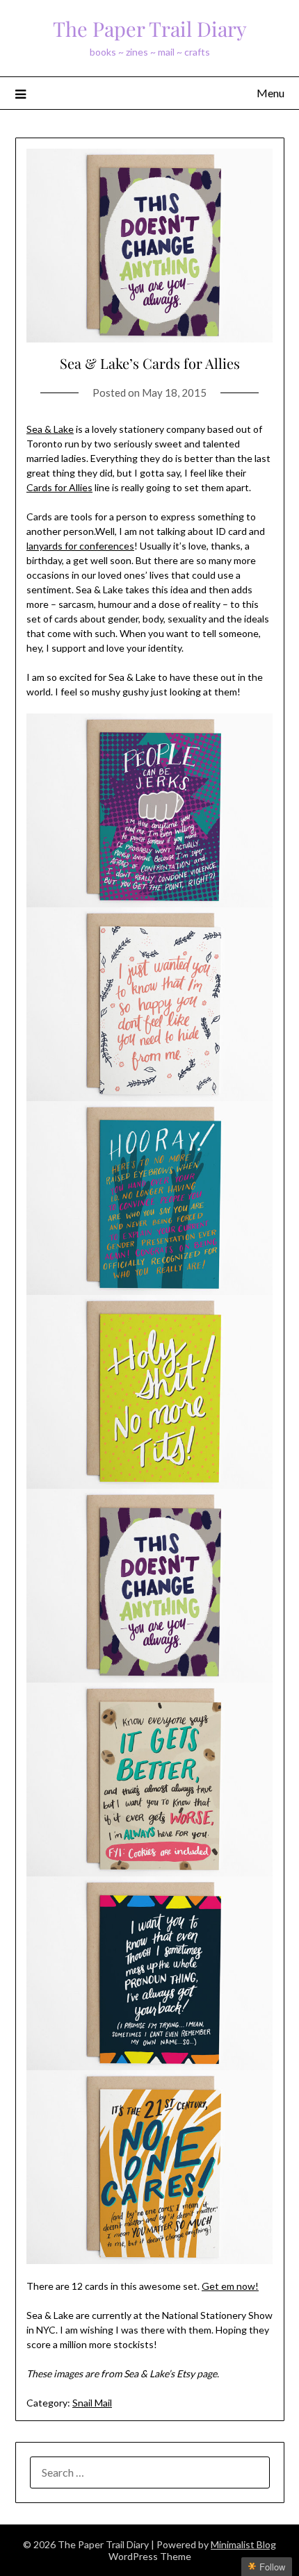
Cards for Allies (59, 487)
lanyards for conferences (80, 546)
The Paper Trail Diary (150, 28)
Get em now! (230, 2286)
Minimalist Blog (243, 2544)
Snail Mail (92, 2403)
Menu (270, 93)
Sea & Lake (50, 429)
